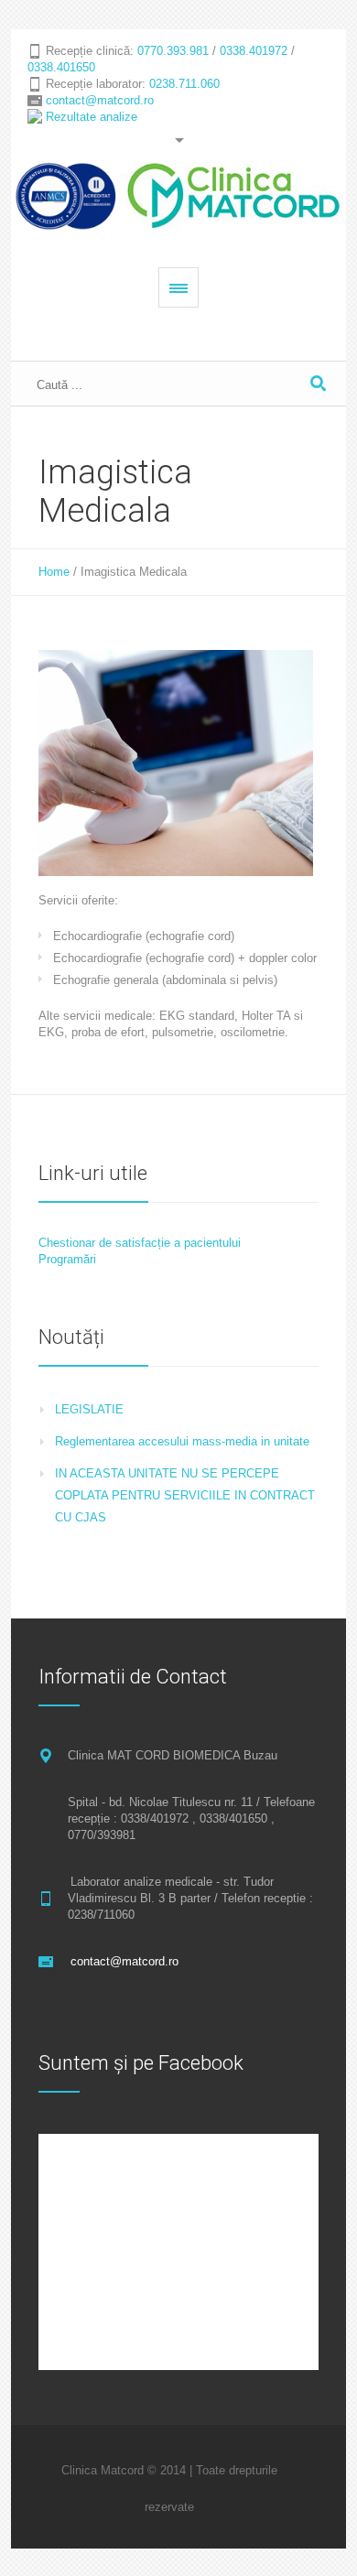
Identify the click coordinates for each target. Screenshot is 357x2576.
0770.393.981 (173, 51)
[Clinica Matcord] (179, 196)
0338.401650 (61, 67)
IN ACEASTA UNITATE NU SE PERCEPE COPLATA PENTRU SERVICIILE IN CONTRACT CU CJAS (185, 1495)
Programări (67, 1259)
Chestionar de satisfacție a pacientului (140, 1243)
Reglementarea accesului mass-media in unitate (182, 1441)
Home (54, 572)
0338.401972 (254, 51)
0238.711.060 (184, 84)
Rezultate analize (92, 117)
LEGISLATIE (89, 1409)
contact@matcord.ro (100, 100)
